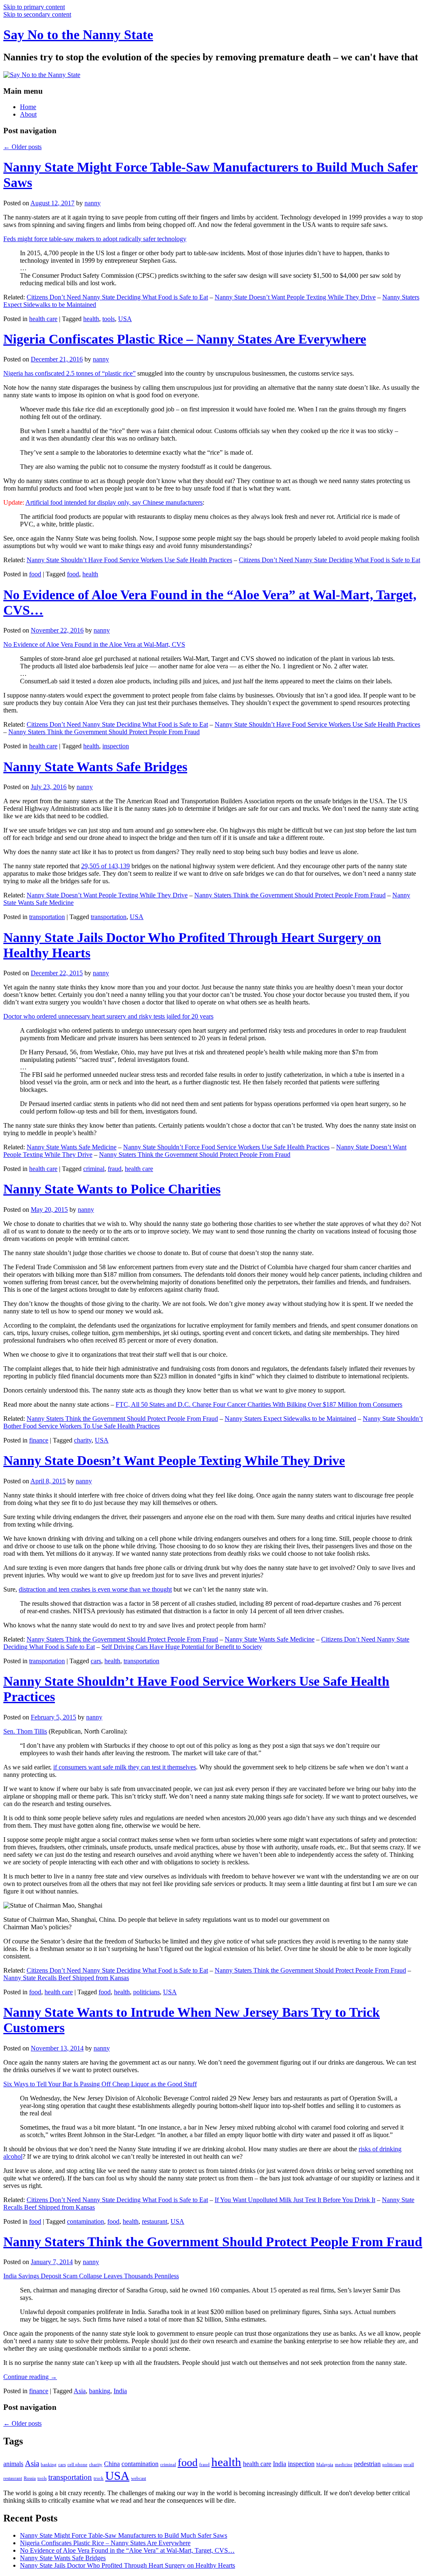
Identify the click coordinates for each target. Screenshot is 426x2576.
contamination (85, 2221)
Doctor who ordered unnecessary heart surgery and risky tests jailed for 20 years (108, 1016)
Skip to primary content (34, 7)
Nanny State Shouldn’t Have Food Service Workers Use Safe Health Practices (129, 560)
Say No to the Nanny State (78, 35)
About (28, 114)
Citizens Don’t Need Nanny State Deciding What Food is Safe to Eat (117, 297)
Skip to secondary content (37, 14)
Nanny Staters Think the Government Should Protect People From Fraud (104, 732)
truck (99, 2478)
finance (39, 1440)
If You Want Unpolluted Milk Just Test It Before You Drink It (295, 2200)
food (35, 574)
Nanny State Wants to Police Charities (112, 1189)
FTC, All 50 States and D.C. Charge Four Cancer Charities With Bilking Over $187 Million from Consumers (259, 1404)
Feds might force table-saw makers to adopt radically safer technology (95, 239)
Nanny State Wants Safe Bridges (95, 767)
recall (409, 2465)
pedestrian (367, 2464)
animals (13, 2464)
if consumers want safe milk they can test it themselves (125, 1767)
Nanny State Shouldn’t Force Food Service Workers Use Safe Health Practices (226, 1147)
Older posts (22, 147)
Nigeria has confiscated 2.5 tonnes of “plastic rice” (69, 373)
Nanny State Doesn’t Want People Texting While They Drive (295, 297)
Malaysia (325, 2465)
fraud (115, 1169)
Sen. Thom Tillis (25, 1731)
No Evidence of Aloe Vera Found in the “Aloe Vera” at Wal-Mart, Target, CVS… (127, 2550)
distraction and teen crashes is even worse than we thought (95, 1589)
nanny (93, 203)
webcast (139, 2478)
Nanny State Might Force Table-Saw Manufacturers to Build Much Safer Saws (124, 2535)
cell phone (77, 2465)
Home (28, 107)
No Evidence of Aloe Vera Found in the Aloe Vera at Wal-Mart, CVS (94, 644)
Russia (30, 2478)
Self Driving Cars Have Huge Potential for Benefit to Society (182, 1647)
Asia (80, 2391)
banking (100, 2391)
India (120, 2391)
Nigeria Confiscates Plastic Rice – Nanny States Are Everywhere (185, 339)
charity (83, 1440)
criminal (94, 1169)
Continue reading (30, 2377)
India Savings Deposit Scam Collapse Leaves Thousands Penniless (91, 2276)
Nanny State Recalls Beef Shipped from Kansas (66, 1978)
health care (43, 319)
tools (109, 319)
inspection (116, 746)
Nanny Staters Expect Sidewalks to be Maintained (290, 1419)
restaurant (155, 2221)
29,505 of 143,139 (105, 866)
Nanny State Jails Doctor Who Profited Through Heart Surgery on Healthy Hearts (128, 2565)
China (112, 2464)
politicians (146, 1992)
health (91, 319)
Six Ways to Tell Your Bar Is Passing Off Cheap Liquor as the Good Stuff (100, 2084)
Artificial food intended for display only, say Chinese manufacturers (114, 502)
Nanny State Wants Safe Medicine (72, 1147)
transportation (47, 917)
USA (125, 319)
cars (96, 1661)
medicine (344, 2465)
